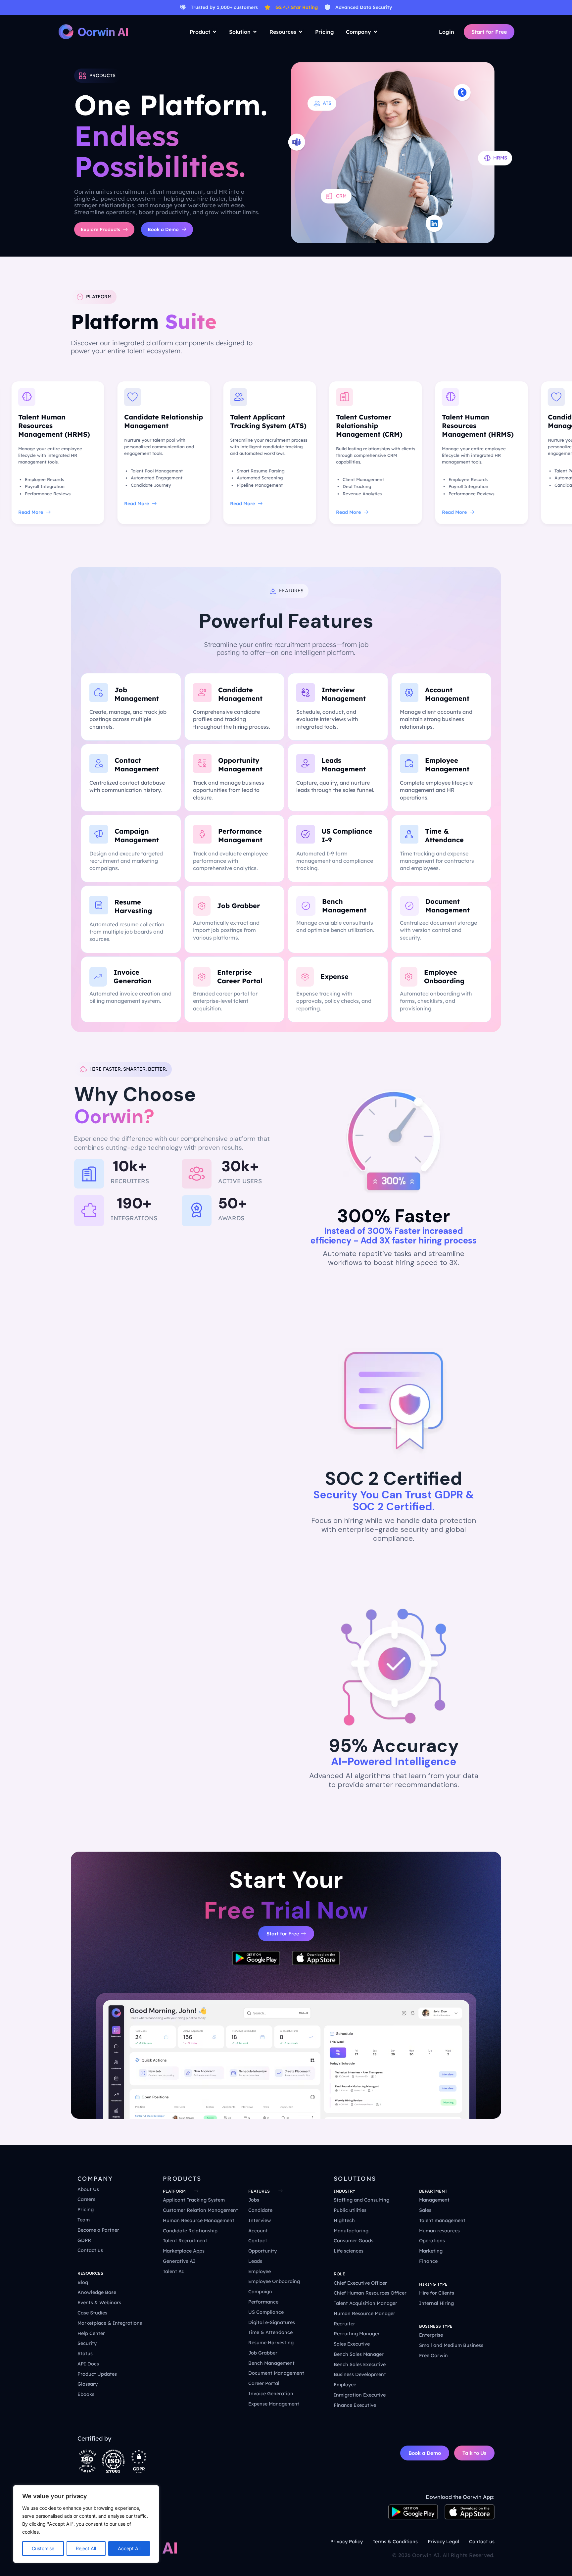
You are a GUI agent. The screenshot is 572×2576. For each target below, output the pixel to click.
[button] (344, 2191)
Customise (43, 2548)
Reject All (86, 2548)
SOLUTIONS (355, 2179)
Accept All (129, 2548)
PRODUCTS (182, 2179)
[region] (86, 2524)
